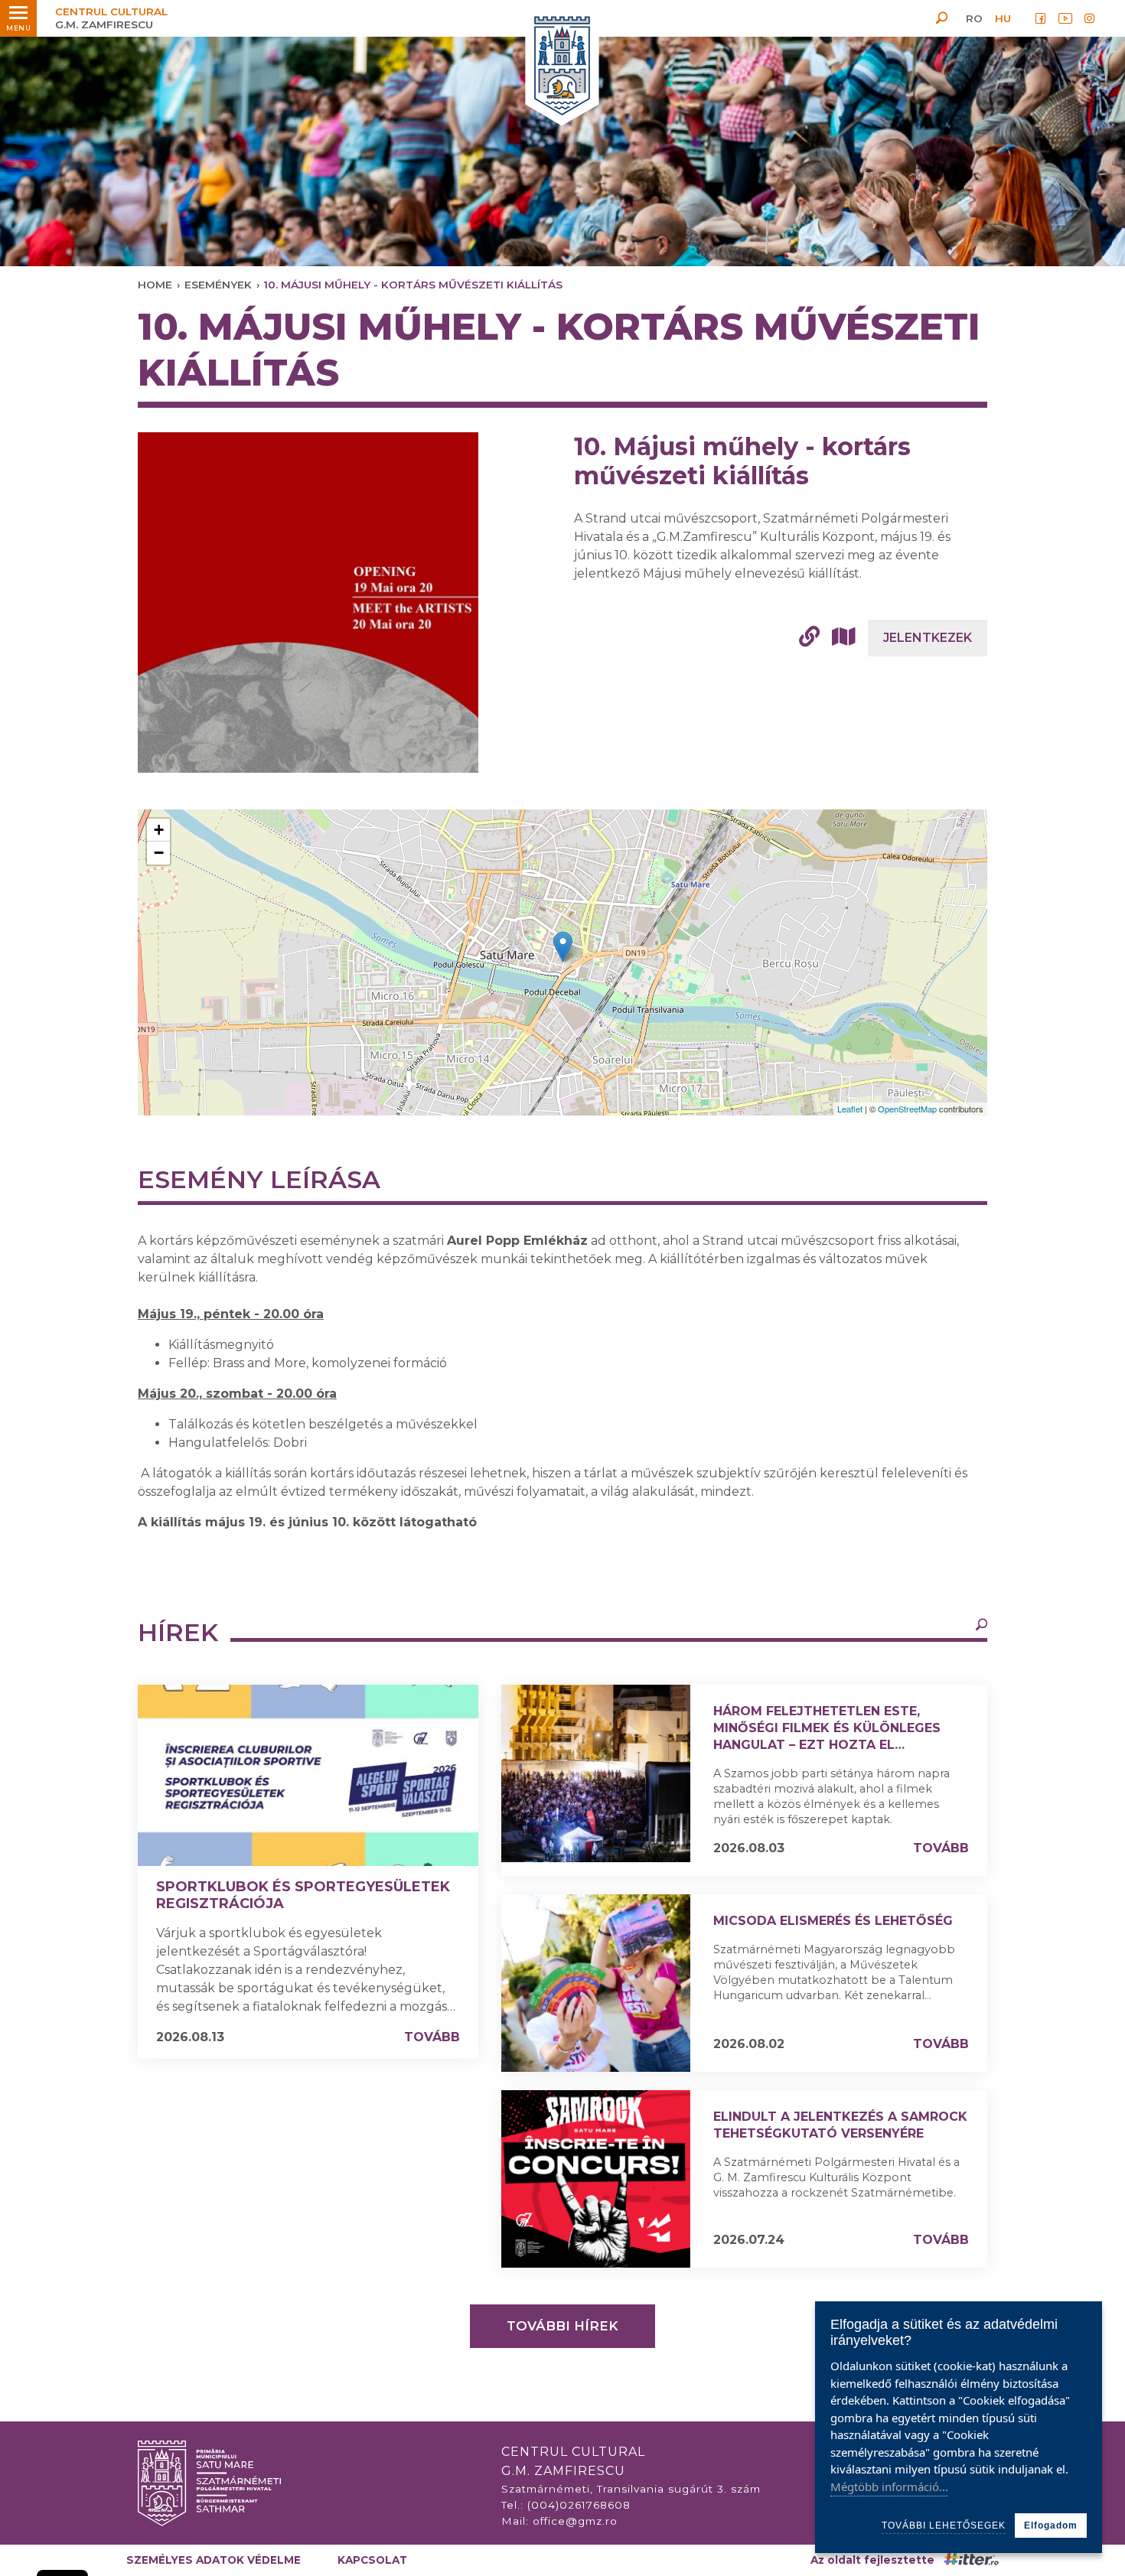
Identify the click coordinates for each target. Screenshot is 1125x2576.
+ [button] (159, 830)
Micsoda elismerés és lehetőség (833, 1921)
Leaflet (850, 1109)
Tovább (432, 2037)
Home (155, 285)
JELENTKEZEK (928, 638)
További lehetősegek (944, 2526)
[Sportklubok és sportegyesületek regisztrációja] (308, 1775)
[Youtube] (1065, 18)
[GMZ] (562, 67)
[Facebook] (1041, 18)
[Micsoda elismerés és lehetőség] (596, 1983)
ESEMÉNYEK (218, 285)
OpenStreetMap (907, 1109)
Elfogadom (1051, 2526)
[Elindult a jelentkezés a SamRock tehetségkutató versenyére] (596, 2179)
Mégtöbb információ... (889, 2486)
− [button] (159, 853)
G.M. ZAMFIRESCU (111, 18)
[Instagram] (1090, 18)
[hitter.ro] (971, 2560)
